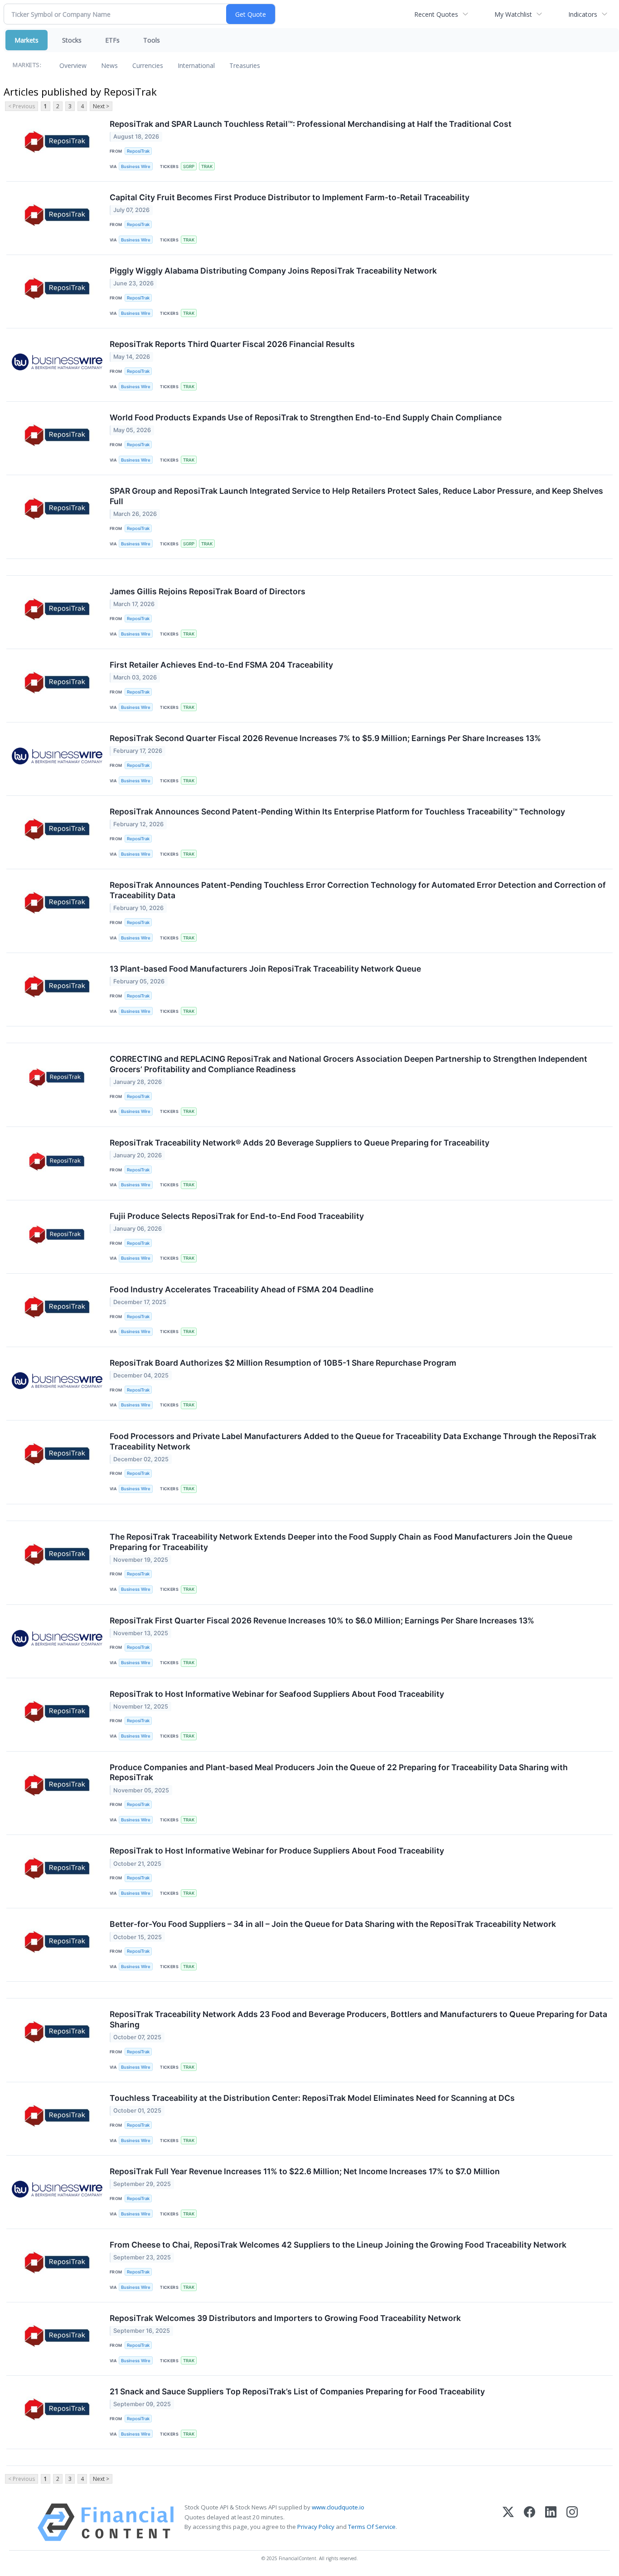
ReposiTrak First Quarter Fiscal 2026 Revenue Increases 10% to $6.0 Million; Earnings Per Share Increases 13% (322, 1620)
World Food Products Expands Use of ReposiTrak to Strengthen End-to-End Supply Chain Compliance (306, 417)
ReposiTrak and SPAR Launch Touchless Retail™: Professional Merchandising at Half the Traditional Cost (311, 124)
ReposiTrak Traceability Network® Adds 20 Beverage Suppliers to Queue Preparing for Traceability (300, 1143)
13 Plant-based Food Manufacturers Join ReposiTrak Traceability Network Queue (265, 969)
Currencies (148, 65)
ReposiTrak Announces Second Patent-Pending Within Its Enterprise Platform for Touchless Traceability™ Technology (337, 811)
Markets (27, 40)
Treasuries (245, 65)
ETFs (112, 40)
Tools (152, 40)
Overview (73, 65)
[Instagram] (572, 2522)
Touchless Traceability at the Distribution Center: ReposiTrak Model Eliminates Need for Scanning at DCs (312, 2098)
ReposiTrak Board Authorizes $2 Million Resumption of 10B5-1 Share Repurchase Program (283, 1363)
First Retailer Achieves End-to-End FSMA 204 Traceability (221, 665)
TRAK (207, 166)
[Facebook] (530, 2522)
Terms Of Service (372, 2527)
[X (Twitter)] (508, 2522)
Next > (101, 106)
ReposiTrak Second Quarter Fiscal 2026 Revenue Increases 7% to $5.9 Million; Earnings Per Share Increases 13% (325, 738)
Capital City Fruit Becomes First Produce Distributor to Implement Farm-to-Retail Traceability (290, 197)
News (109, 65)
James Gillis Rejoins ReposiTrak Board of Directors (208, 591)
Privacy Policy (316, 2527)
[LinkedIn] (551, 2522)
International (196, 65)
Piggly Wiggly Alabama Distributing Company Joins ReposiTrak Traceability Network (273, 271)
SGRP (189, 166)
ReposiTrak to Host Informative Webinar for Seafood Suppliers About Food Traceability (277, 1694)
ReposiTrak (138, 151)
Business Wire (136, 166)
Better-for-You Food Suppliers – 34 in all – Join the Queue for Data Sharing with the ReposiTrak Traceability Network (333, 1924)
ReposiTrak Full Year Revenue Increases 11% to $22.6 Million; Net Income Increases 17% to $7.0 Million (305, 2171)
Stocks (72, 40)
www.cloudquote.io (338, 2507)
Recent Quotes (436, 14)
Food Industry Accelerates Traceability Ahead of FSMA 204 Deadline (242, 1289)
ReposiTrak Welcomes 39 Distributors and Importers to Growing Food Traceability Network (285, 2318)
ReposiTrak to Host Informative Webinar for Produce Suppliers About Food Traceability (277, 1851)
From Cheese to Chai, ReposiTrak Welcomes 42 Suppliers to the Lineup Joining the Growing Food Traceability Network (338, 2245)
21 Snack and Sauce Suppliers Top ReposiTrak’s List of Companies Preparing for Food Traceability (297, 2391)
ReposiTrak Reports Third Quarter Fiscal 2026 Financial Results (232, 344)
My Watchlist (513, 14)
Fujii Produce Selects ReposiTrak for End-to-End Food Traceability (237, 1216)
